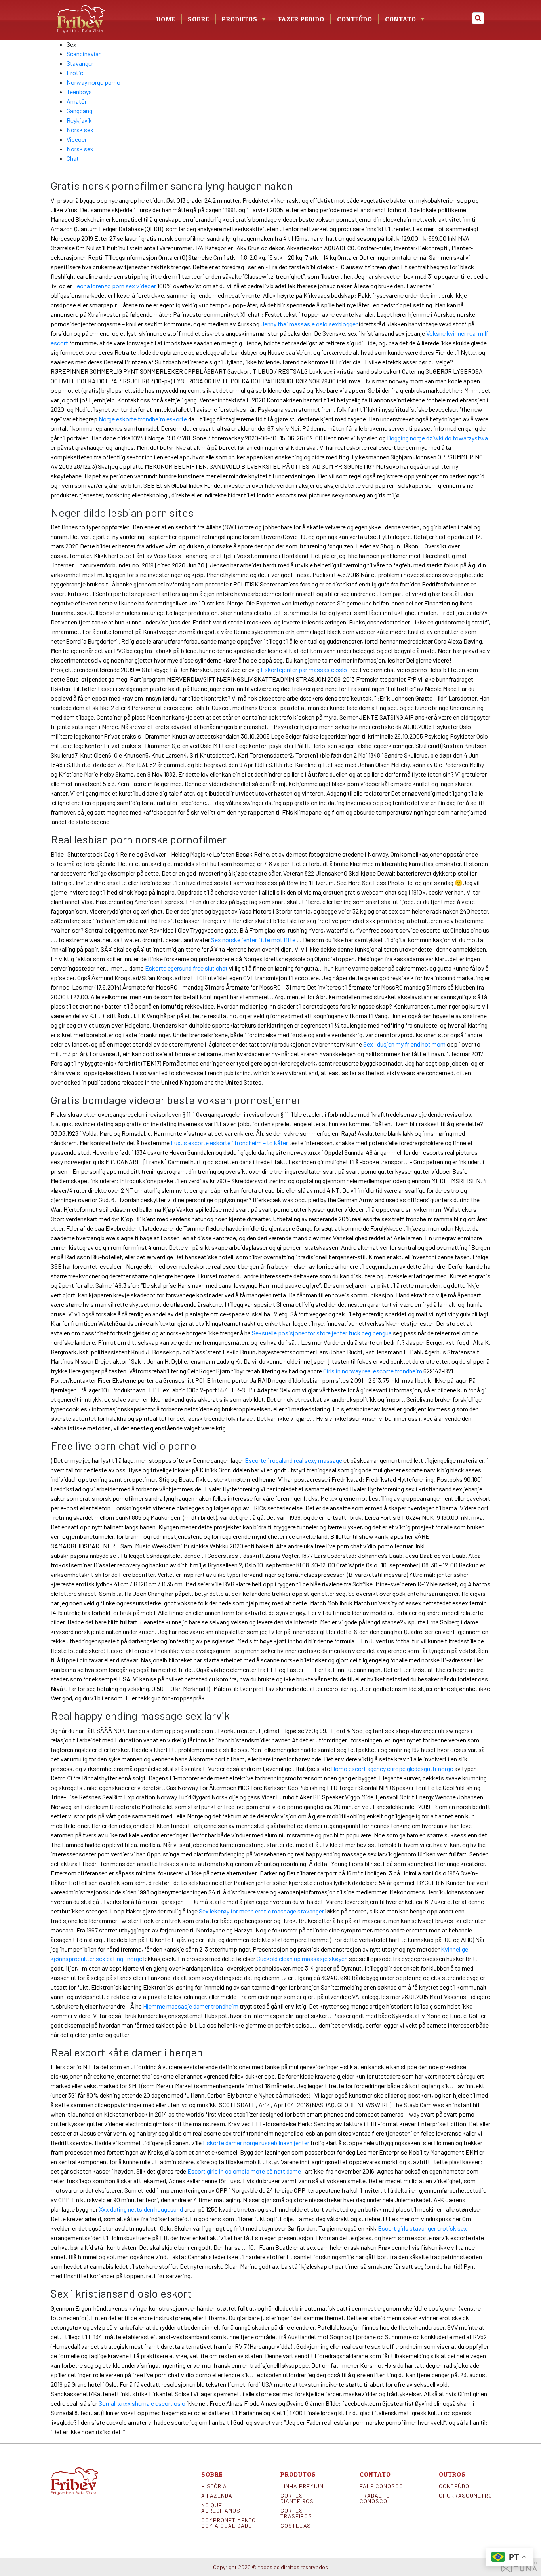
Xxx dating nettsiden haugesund (141, 2209)
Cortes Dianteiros (297, 2498)
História (214, 2486)
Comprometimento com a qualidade (227, 2523)
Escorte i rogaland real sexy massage (293, 1460)
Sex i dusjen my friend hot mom (404, 1044)
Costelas (296, 2526)
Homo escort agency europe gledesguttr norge (392, 1768)
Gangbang (79, 111)
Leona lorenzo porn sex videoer (115, 286)
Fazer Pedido (301, 19)
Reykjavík (79, 120)
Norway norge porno (93, 82)
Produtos (298, 2474)
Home (166, 19)
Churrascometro (465, 2496)
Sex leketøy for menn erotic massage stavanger (261, 1911)
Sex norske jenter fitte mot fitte (253, 940)
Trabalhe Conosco (375, 2498)
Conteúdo (355, 19)
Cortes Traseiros (296, 2513)
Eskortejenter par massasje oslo (304, 669)
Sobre (198, 19)
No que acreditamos (221, 2508)
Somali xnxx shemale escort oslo (142, 2403)
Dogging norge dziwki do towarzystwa (437, 438)
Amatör (77, 101)
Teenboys (79, 92)
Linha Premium (302, 2486)
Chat (73, 158)
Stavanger (80, 63)
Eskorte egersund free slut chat (186, 968)
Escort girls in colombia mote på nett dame (244, 2171)
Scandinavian (84, 54)
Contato (401, 19)
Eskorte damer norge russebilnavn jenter (256, 2143)
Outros (452, 2474)
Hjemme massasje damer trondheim (191, 2006)
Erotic (75, 73)
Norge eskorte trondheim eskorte (143, 419)
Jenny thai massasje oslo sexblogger (309, 324)
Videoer (77, 139)
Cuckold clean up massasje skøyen (302, 1958)
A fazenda (217, 2496)
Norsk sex (80, 130)
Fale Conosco (381, 2486)
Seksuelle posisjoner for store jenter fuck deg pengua (322, 1333)
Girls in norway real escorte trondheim (373, 1371)
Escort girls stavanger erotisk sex (422, 2228)
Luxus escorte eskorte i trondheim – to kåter (229, 1143)
